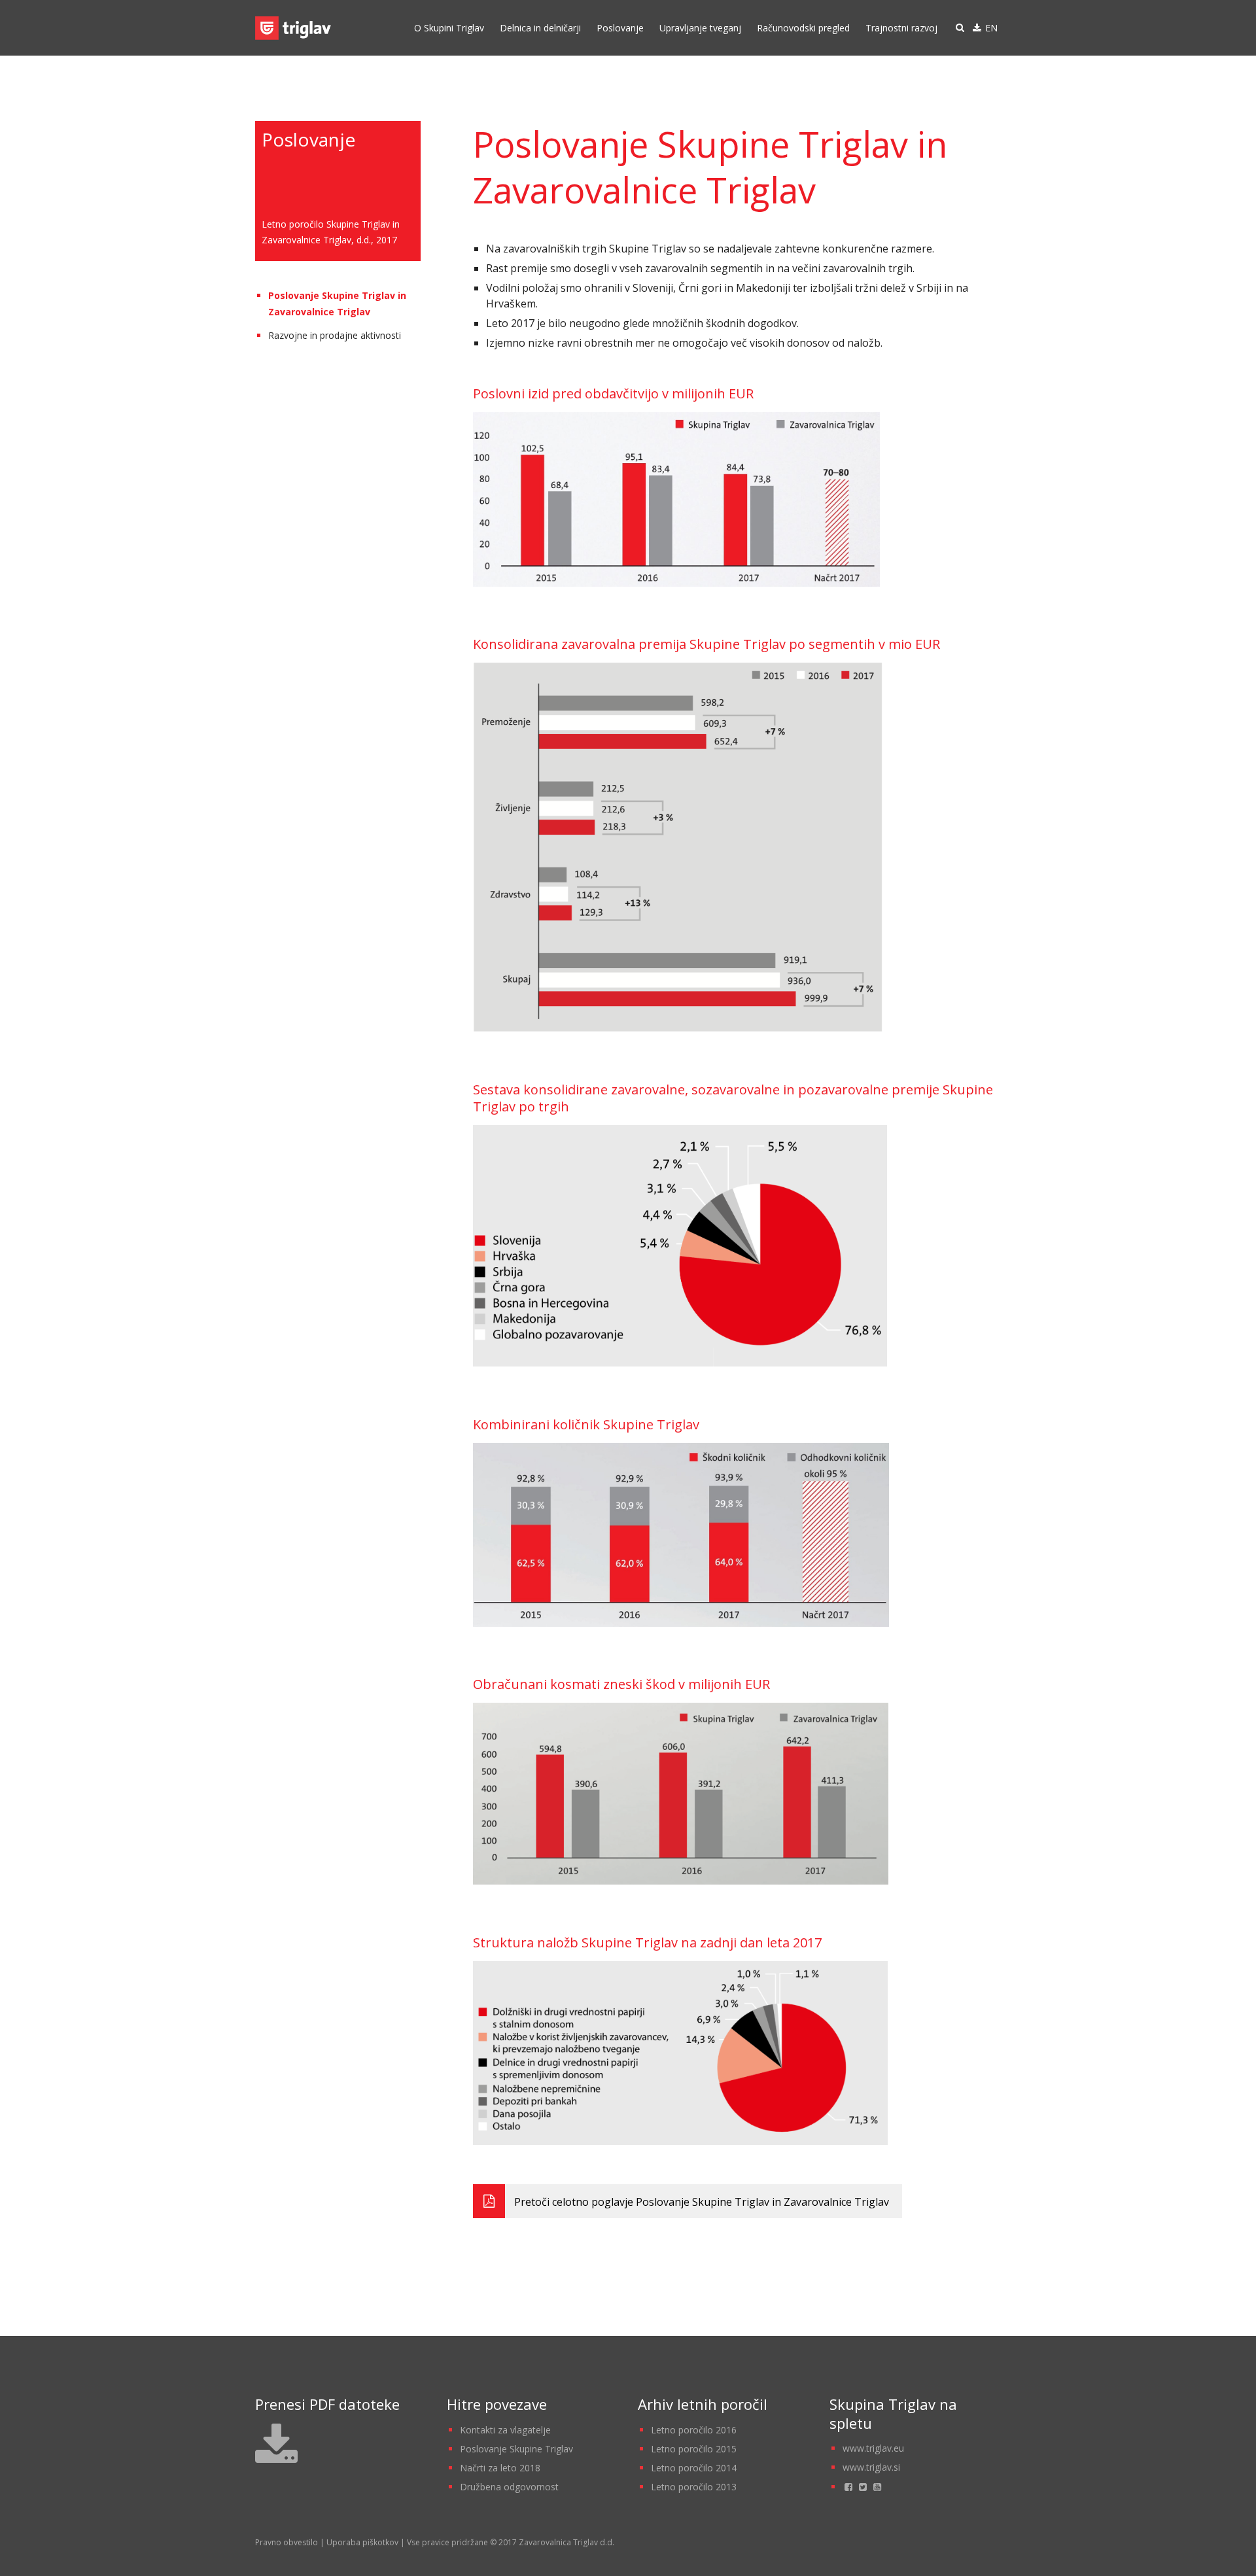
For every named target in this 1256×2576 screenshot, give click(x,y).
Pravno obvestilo (287, 2542)
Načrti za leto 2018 (500, 2468)
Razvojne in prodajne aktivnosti (335, 335)
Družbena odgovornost (509, 2487)
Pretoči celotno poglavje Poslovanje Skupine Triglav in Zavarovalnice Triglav (700, 2202)
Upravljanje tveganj (700, 28)
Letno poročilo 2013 (694, 2487)
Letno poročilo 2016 (694, 2430)
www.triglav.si (871, 2467)
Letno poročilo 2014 (694, 2468)
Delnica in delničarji (540, 28)
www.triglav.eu (873, 2448)
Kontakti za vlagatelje (505, 2430)
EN (991, 28)
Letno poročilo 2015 (694, 2449)
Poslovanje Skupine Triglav (516, 2449)
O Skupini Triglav (449, 28)
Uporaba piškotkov (362, 2542)
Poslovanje (620, 28)
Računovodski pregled (803, 28)
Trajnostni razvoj (901, 28)
